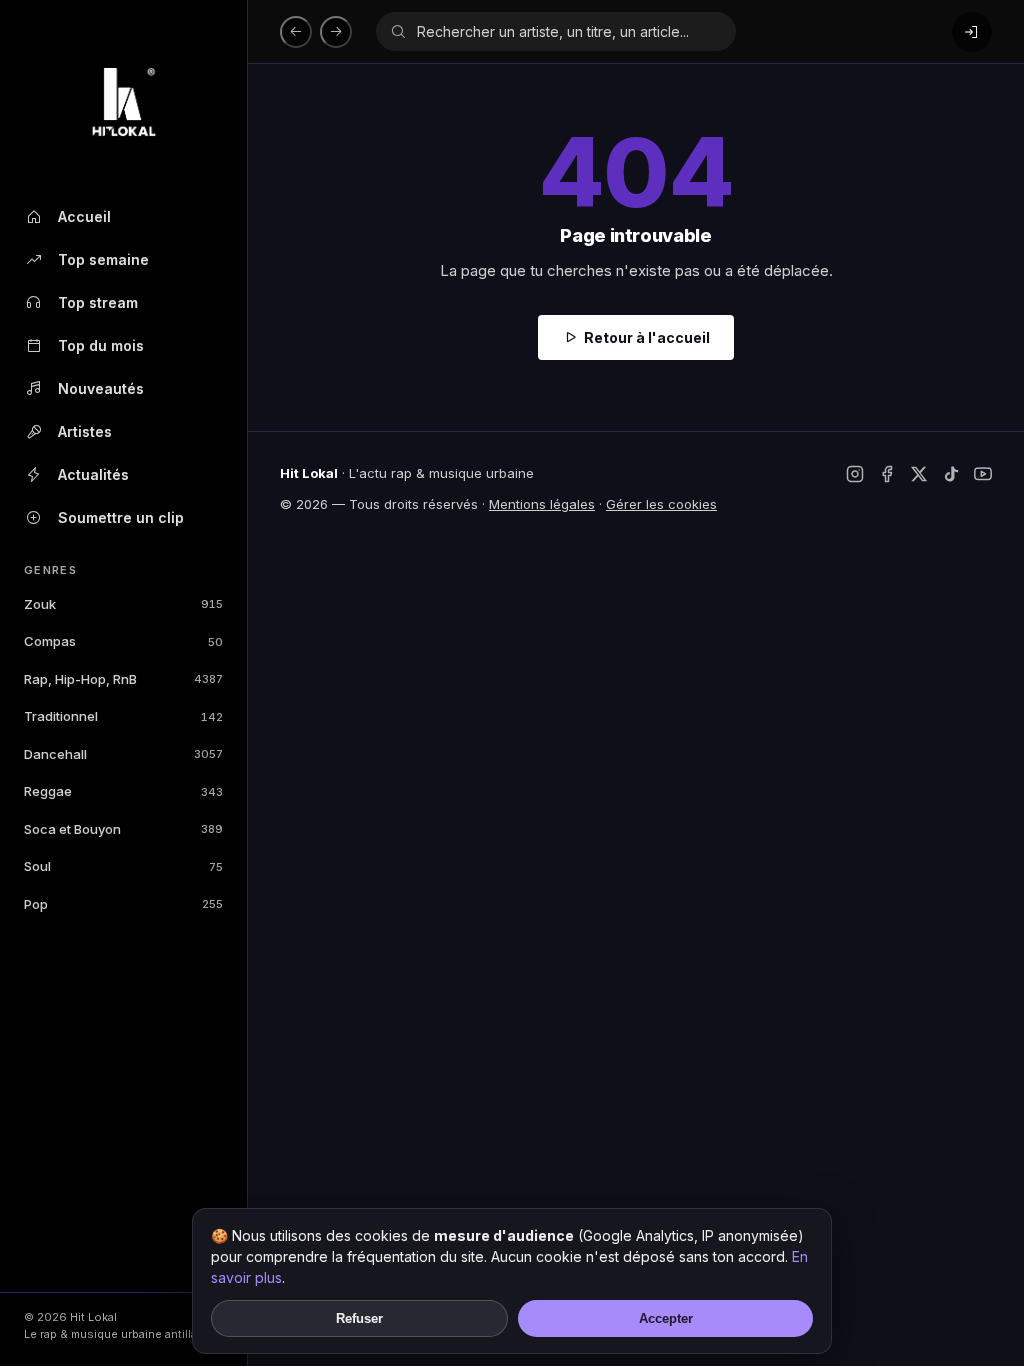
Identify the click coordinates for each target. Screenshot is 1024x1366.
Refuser (359, 1318)
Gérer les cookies (661, 504)
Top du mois (101, 345)
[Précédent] (296, 32)
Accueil (84, 216)
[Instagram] (855, 474)
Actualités (93, 474)
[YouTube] (983, 474)
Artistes (85, 431)
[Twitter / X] (919, 474)
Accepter (666, 1318)
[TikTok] (951, 474)
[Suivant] (336, 32)
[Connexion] (972, 32)
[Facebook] (887, 474)
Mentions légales (542, 504)
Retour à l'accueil (647, 337)
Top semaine (103, 259)
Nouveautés (101, 388)
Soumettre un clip (121, 517)
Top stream (98, 302)
